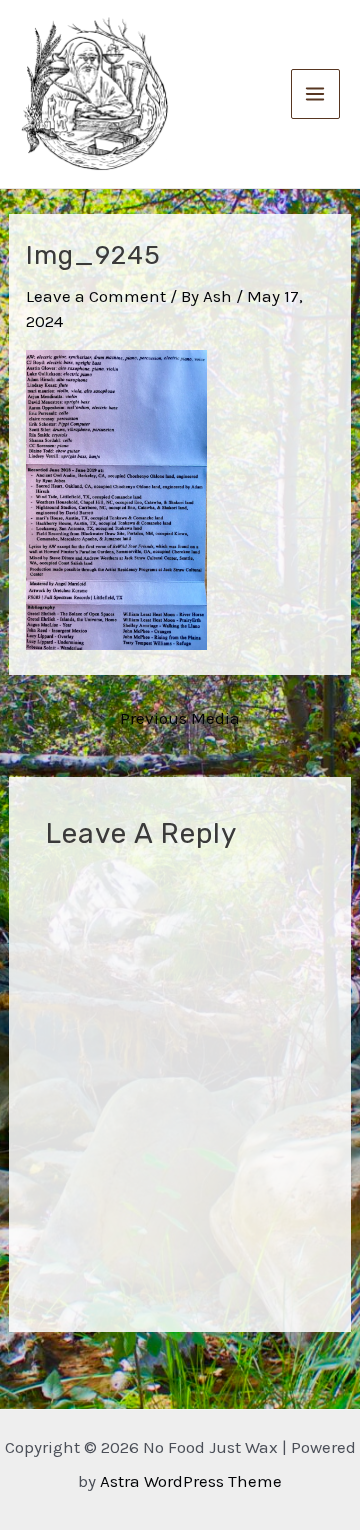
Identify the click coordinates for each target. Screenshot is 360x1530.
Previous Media (180, 718)
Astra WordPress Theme (191, 1481)
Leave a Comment (96, 296)
